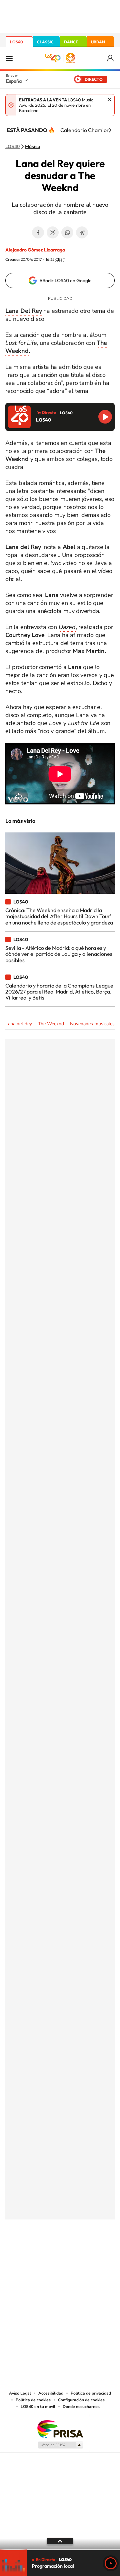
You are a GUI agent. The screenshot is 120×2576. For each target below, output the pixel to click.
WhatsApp (67, 232)
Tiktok (33, 2252)
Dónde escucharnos (81, 2407)
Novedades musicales (92, 1024)
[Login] (111, 58)
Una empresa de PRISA (60, 2429)
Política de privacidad (91, 2393)
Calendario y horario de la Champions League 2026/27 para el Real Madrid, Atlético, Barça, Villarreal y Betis (59, 992)
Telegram (82, 232)
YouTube (47, 2252)
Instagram (20, 2252)
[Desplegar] (60, 2541)
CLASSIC (45, 42)
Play (111, 2563)
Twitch (87, 2252)
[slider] (60, 2550)
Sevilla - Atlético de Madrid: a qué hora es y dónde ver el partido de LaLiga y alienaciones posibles (59, 954)
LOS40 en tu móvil (38, 2407)
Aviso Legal (20, 2393)
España (14, 81)
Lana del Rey (19, 1024)
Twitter (53, 232)
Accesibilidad (51, 2393)
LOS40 (16, 42)
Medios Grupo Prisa (60, 2445)
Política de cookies (33, 2400)
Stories (100, 2252)
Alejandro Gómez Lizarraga (35, 250)
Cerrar (109, 99)
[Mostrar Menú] (9, 58)
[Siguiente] (110, 130)
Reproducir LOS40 (105, 417)
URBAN (98, 42)
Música (33, 147)
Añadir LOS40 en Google (65, 280)
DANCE (71, 42)
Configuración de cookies (81, 2400)
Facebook (38, 232)
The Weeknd (51, 1024)
